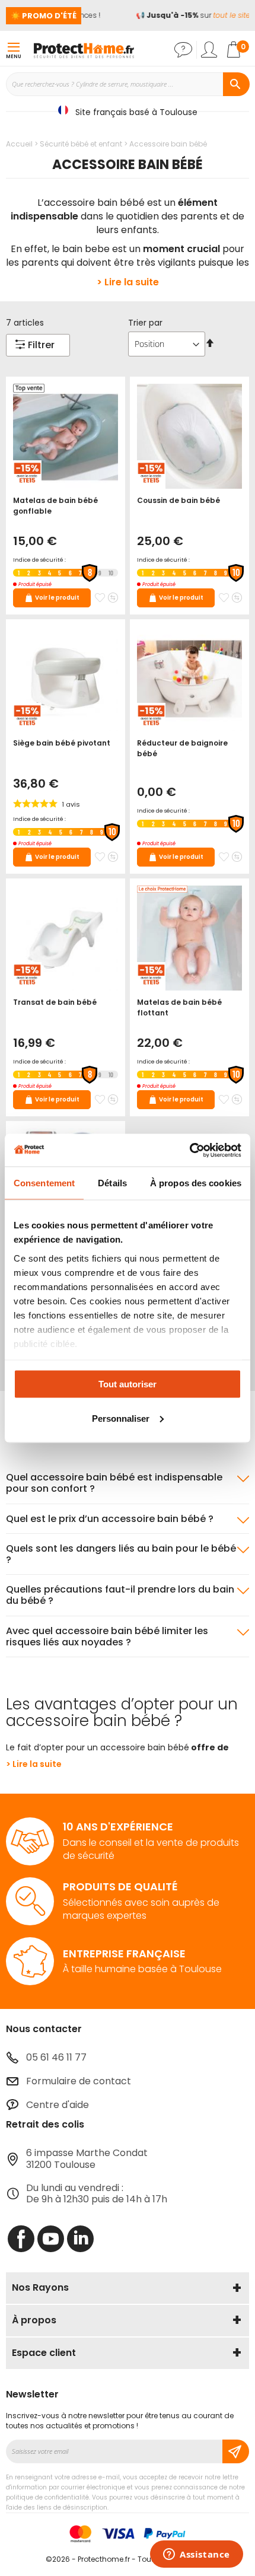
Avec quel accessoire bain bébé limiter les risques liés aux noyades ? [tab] (107, 1636)
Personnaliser (121, 1418)
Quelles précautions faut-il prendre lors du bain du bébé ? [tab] (120, 1595)
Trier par (145, 323)
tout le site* (228, 15)
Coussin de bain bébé (179, 500)
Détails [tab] (112, 1183)
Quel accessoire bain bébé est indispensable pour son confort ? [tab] (114, 1483)
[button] (100, 598)
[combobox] (128, 84)
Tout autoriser (128, 1384)
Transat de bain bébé (55, 1002)
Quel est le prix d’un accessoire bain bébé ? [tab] (110, 1519)
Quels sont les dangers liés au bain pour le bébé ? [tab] (121, 1554)
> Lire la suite (128, 282)
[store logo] (84, 50)
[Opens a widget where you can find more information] (197, 2555)
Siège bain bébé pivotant (62, 743)
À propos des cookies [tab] (196, 1183)
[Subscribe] (236, 2451)
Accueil (20, 144)
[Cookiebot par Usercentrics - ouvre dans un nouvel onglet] (189, 1150)
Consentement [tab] (44, 1183)
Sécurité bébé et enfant (82, 144)
